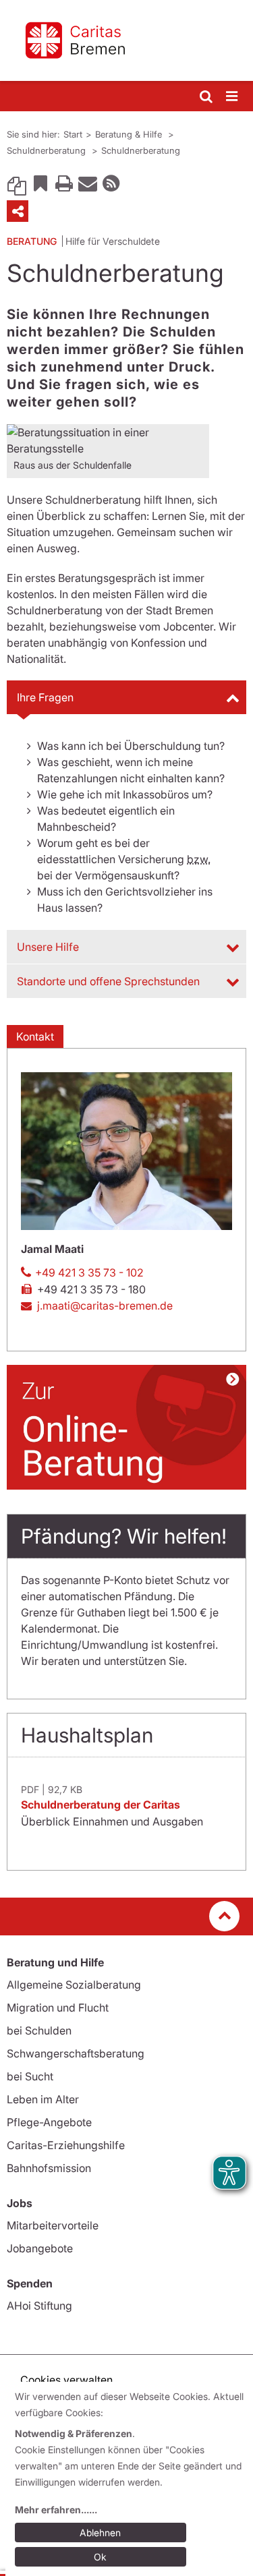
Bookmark (40, 183)
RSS (111, 183)
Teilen (18, 211)
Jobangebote (40, 2248)
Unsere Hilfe (48, 947)
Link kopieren (17, 183)
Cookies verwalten (66, 2380)
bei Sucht (30, 2076)
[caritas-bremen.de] (126, 40)
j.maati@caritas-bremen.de (105, 1306)
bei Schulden (39, 2030)
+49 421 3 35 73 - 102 (89, 1272)
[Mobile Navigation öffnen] (233, 97)
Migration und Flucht (58, 2008)
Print (64, 183)
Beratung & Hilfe (130, 134)
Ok (100, 2557)
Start (73, 134)
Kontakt (35, 1036)
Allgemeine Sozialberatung (74, 1985)
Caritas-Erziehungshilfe (66, 2145)
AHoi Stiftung (39, 2306)
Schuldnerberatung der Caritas (101, 1805)
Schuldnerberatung (48, 150)
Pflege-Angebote (49, 2122)
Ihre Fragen (45, 697)
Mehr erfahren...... (56, 2510)
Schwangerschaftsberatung (76, 2053)
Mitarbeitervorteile (53, 2225)
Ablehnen (100, 2533)
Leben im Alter (43, 2099)
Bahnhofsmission (49, 2168)
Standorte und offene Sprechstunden (108, 981)
